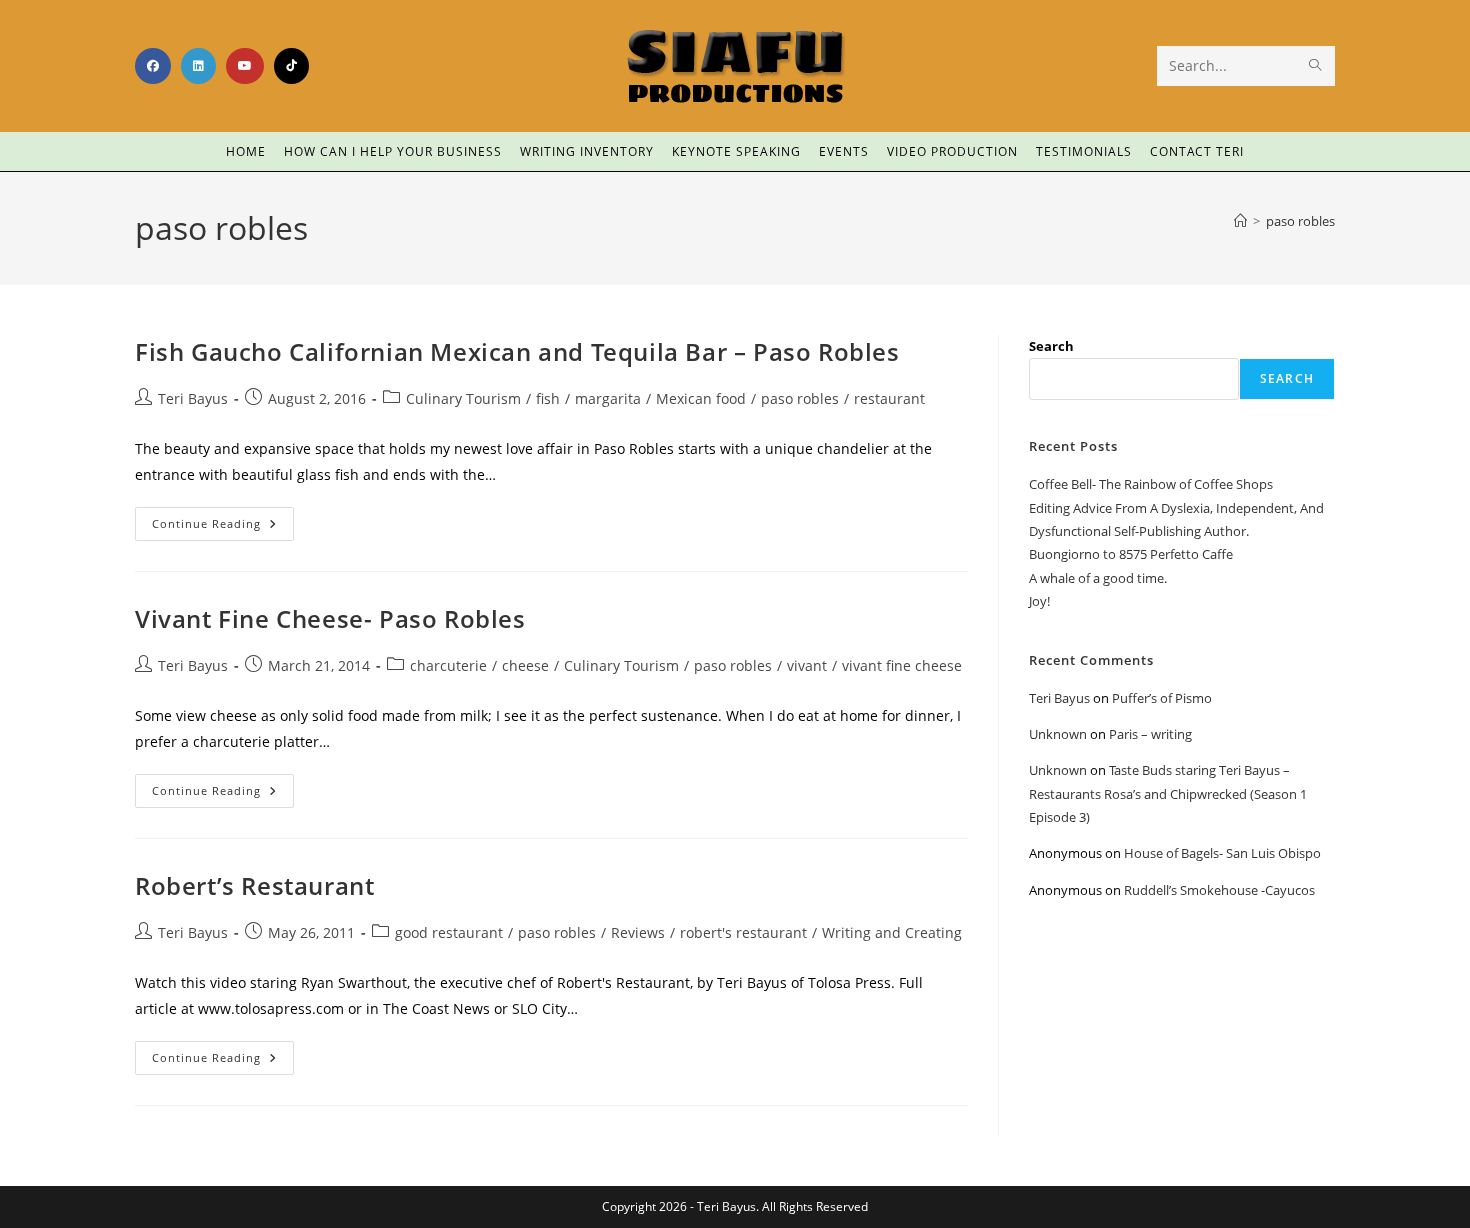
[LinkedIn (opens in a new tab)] (198, 66)
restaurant (889, 398)
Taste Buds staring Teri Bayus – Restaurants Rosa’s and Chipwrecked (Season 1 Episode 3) (1168, 793)
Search (1051, 346)
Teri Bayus (193, 398)
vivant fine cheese (902, 665)
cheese (525, 665)
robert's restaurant (743, 932)
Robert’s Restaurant (254, 885)
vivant (807, 665)
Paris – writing (1150, 734)
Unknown (1058, 734)
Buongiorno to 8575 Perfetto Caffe (1131, 554)
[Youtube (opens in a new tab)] (245, 66)
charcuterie (448, 665)
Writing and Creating (892, 932)
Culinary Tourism (463, 398)
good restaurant (449, 932)
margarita (608, 398)
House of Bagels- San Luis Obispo (1222, 853)
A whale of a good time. (1098, 578)
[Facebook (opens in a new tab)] (153, 66)
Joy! (1039, 601)
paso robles (1300, 221)
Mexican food (701, 398)
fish (548, 398)
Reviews (638, 932)
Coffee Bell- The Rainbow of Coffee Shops (1151, 484)
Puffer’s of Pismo (1162, 698)
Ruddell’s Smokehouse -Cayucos (1219, 890)
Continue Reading (223, 519)
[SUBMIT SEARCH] (1316, 66)
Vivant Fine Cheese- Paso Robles (330, 618)
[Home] (1240, 221)
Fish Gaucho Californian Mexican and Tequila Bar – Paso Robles (517, 351)
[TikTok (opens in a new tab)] (291, 66)
